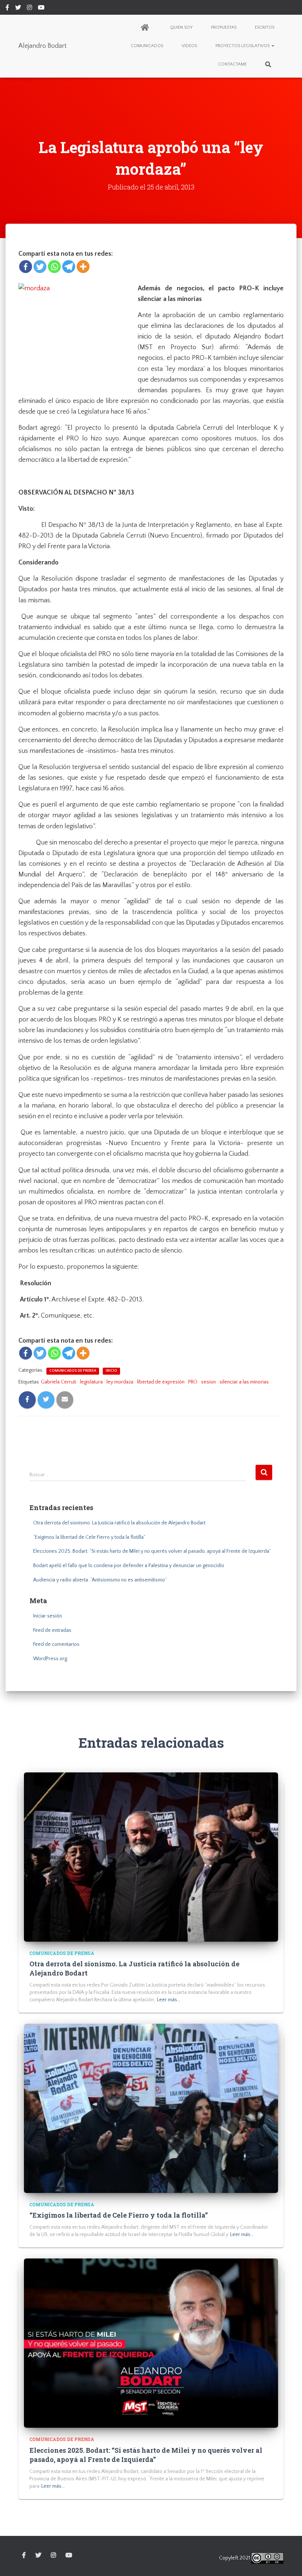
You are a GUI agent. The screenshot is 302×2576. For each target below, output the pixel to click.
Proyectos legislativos (243, 46)
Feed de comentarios (56, 1644)
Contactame (232, 64)
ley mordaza (120, 1382)
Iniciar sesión (48, 1616)
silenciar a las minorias (244, 1382)
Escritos (265, 27)
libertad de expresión (161, 1382)
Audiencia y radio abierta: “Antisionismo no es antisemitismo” (100, 1580)
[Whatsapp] (54, 267)
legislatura (91, 1382)
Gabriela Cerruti (59, 1382)
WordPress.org (50, 1659)
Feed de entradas (52, 1630)
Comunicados (147, 46)
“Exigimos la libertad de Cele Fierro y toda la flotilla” (89, 1537)
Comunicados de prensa (73, 1371)
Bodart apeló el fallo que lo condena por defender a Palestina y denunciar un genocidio (129, 1566)
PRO (193, 1382)
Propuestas (224, 27)
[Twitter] (40, 267)
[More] (83, 267)
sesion (208, 1382)
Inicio (111, 1371)
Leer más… (169, 2000)
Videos (189, 46)
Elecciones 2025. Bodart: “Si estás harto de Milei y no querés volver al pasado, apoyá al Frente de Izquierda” (152, 1551)
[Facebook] (26, 267)
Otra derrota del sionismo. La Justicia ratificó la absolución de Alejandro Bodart (119, 1523)
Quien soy (181, 27)
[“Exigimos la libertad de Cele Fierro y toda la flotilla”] (151, 2108)
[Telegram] (69, 267)
